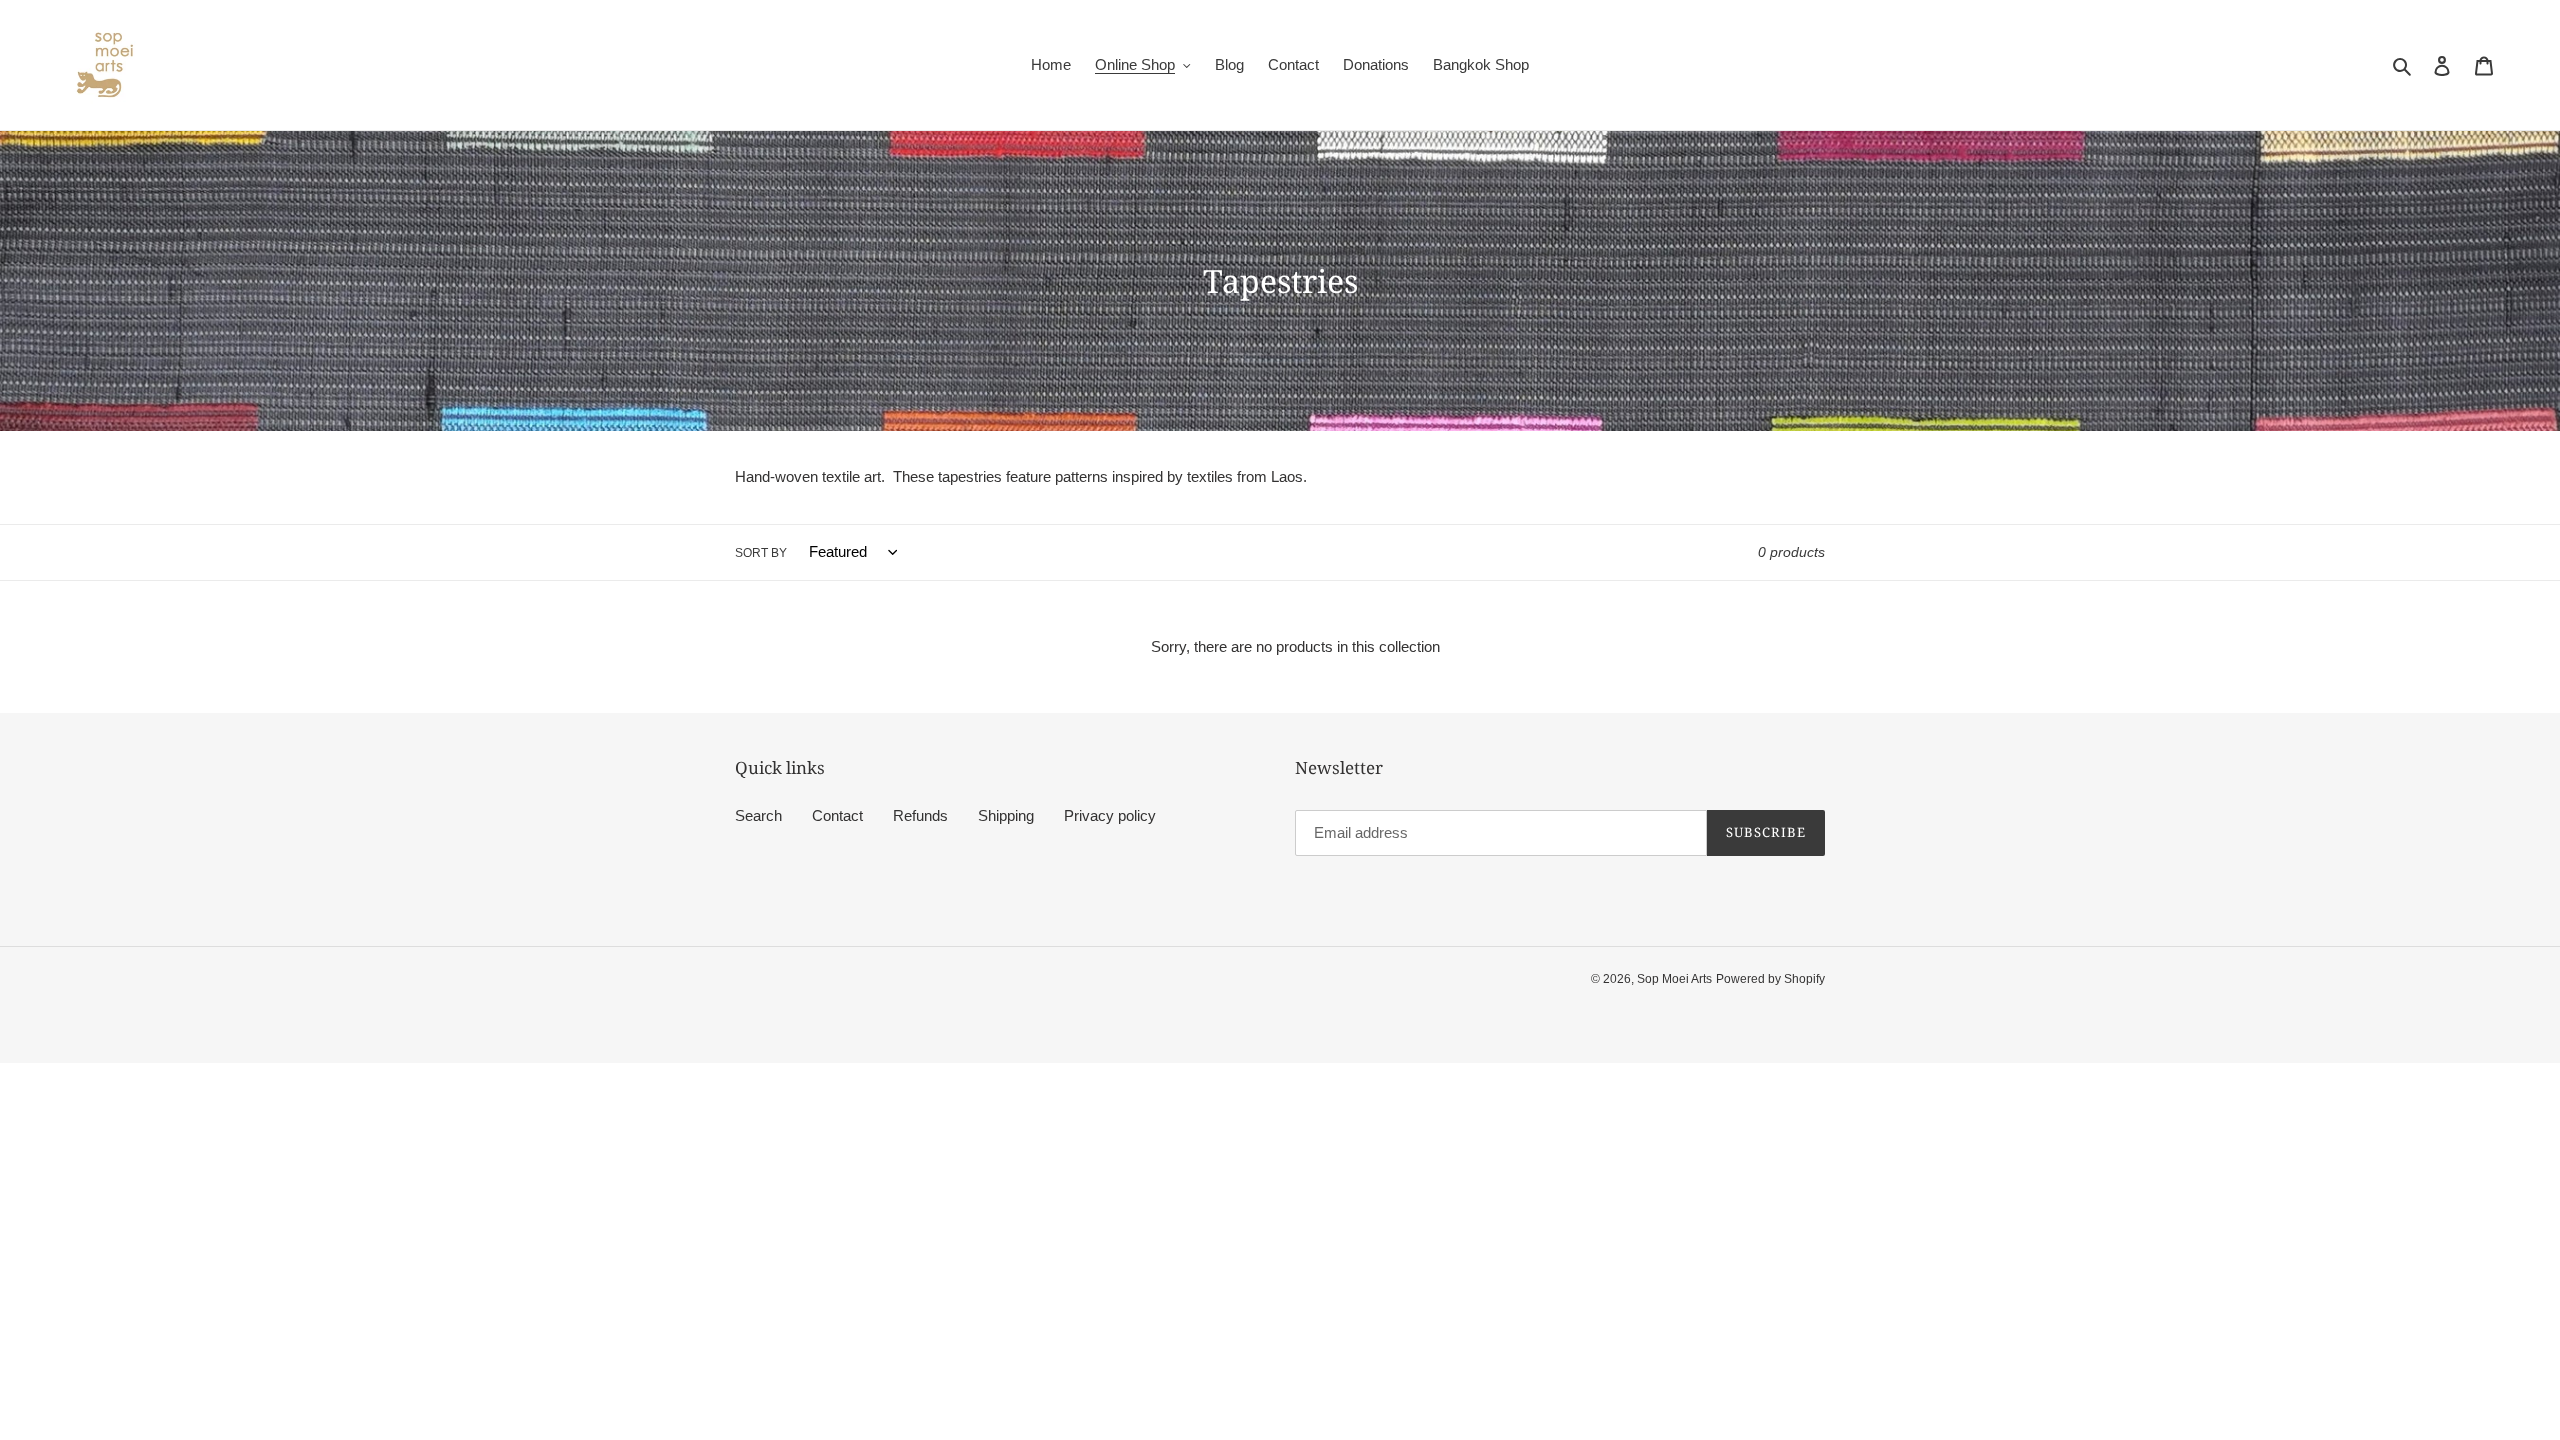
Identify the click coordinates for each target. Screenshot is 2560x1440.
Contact (837, 815)
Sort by (761, 553)
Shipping (1006, 815)
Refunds (920, 815)
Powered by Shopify (1770, 979)
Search (758, 815)
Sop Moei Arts (1674, 979)
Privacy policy (1110, 815)
